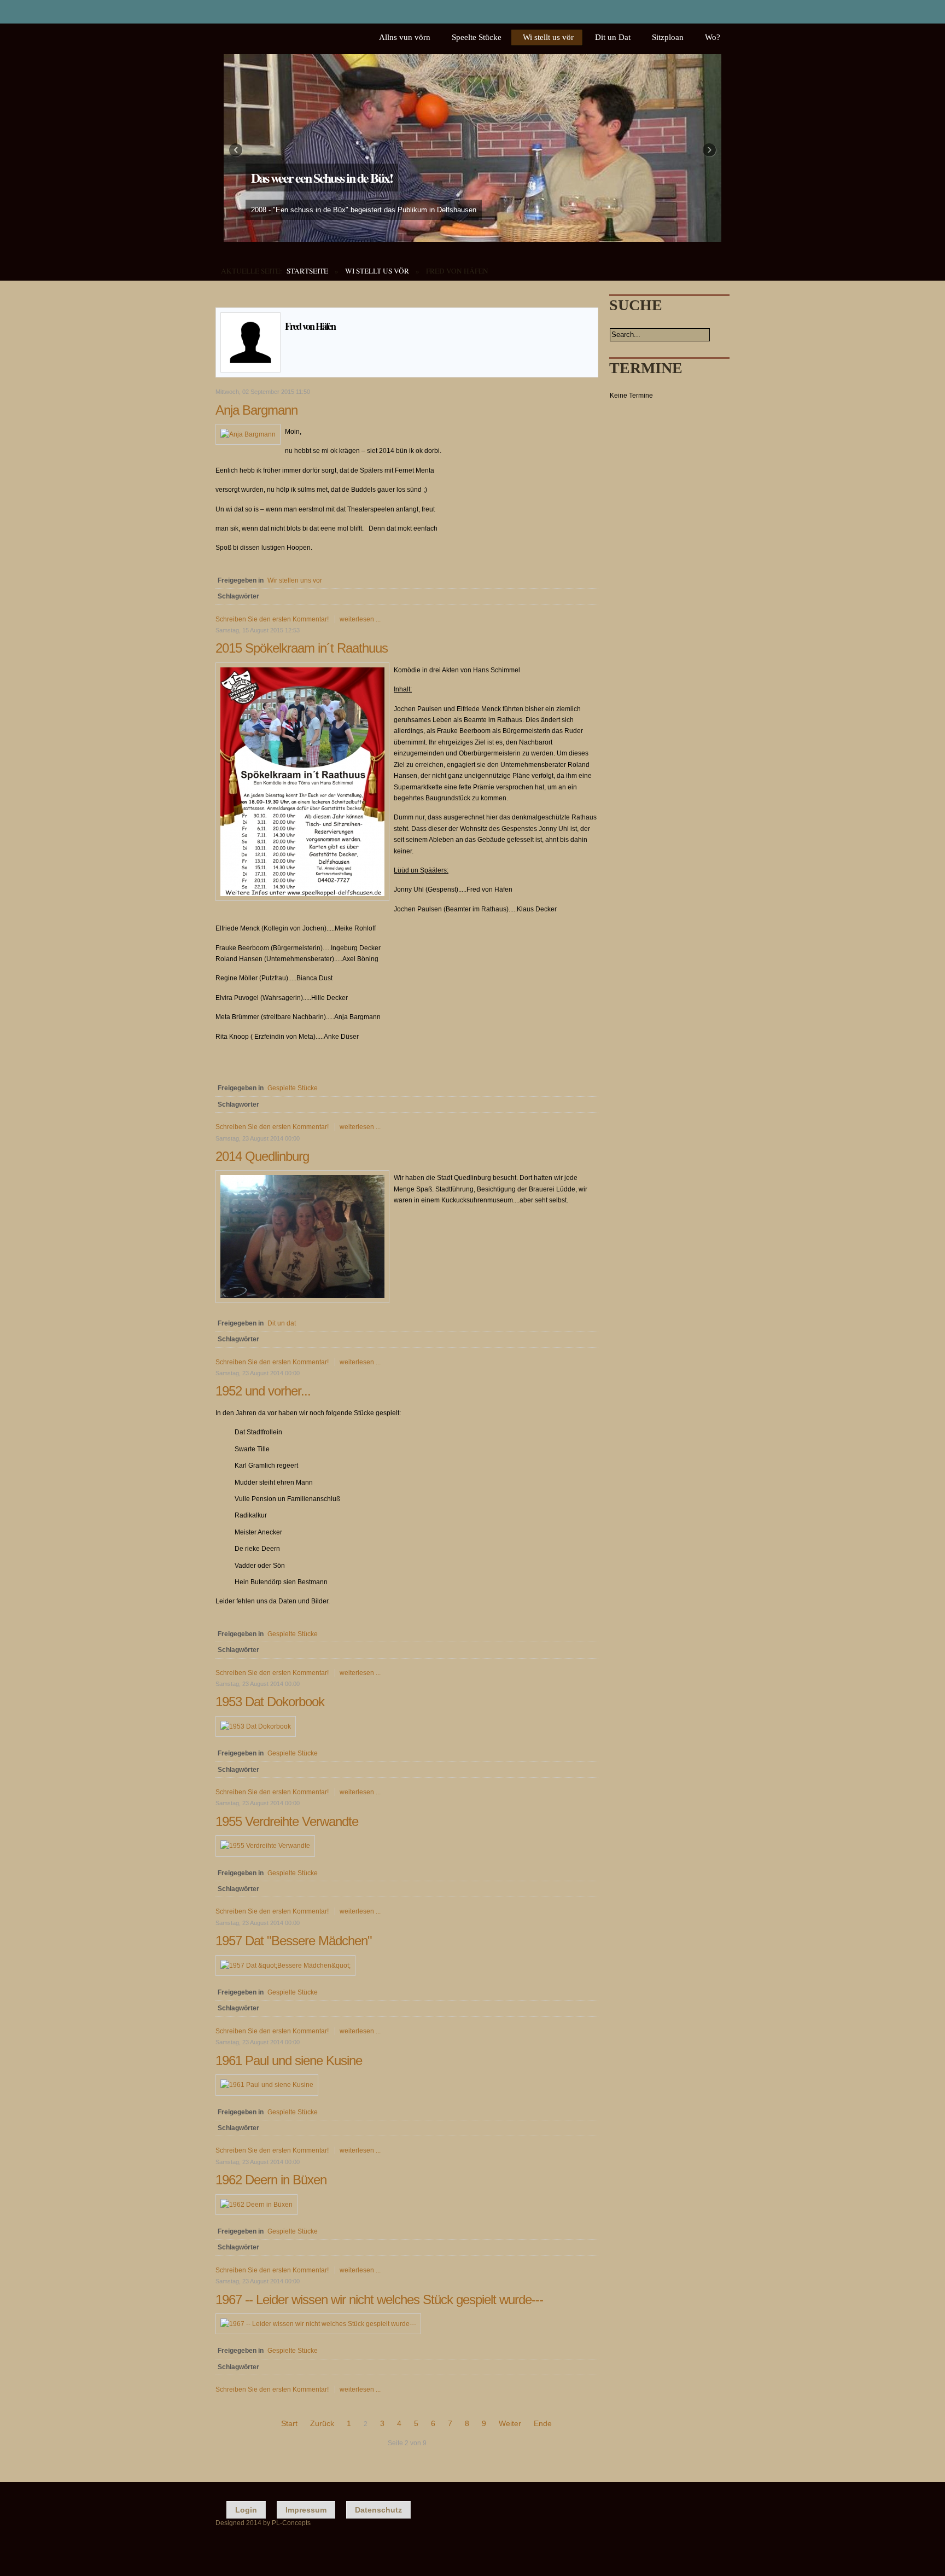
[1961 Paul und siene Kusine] (267, 2085)
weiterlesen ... (360, 619)
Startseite (307, 271)
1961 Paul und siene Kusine (289, 2060)
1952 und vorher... (263, 1391)
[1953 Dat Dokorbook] (256, 1726)
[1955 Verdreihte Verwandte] (265, 1846)
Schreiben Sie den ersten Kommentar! (273, 619)
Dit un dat (282, 1323)
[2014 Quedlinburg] (302, 1301)
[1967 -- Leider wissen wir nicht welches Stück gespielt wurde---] (318, 2324)
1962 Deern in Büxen (271, 2180)
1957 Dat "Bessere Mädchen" (294, 1941)
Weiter (510, 2423)
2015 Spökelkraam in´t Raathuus (302, 648)
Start (289, 2423)
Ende (543, 2423)
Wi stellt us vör (377, 271)
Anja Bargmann (256, 410)
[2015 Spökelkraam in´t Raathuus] (302, 899)
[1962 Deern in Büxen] (256, 2205)
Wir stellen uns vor (295, 580)
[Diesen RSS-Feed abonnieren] (590, 301)
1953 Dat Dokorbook (270, 1702)
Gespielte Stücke (293, 1088)
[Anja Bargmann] (248, 434)
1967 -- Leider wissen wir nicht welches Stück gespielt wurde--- (379, 2299)
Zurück (322, 2423)
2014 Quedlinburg (262, 1156)
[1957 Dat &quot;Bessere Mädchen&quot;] (285, 1966)
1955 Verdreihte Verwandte (287, 1821)
